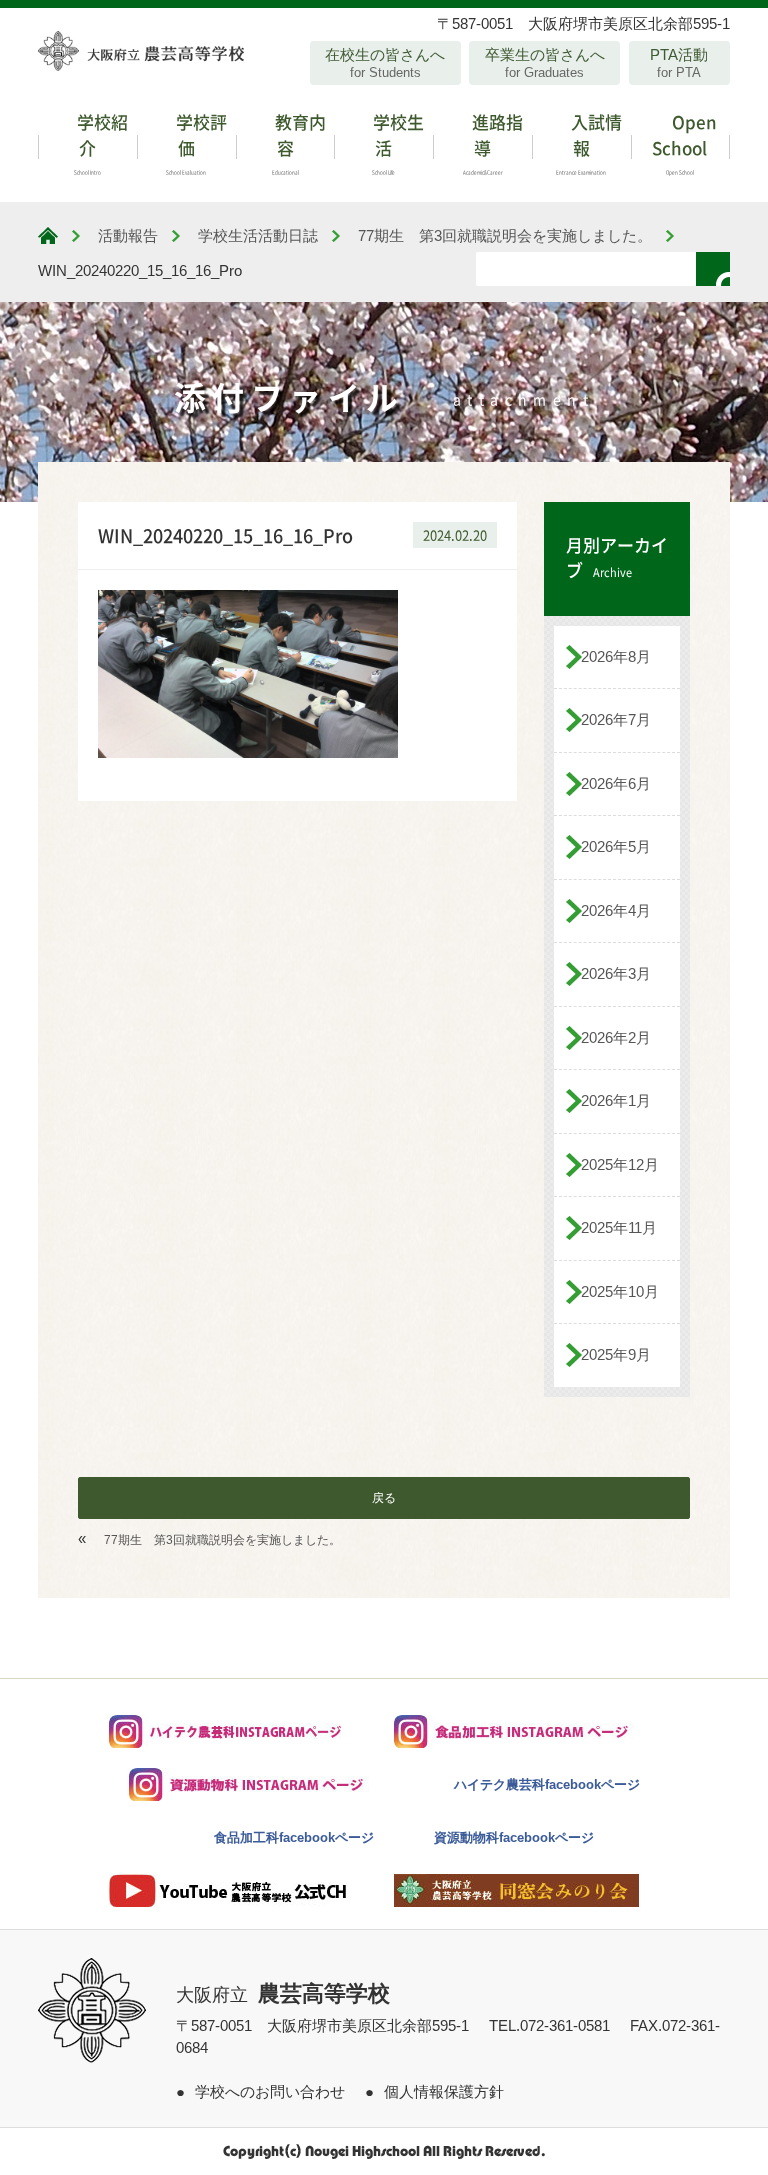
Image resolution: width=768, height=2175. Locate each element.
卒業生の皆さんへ (545, 63)
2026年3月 (616, 973)
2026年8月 (616, 656)
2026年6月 (616, 783)
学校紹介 (100, 142)
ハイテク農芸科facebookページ (547, 1784)
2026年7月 (616, 719)
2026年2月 (616, 1037)
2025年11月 (619, 1227)
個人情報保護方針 (444, 2091)
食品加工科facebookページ (294, 1837)
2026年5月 (616, 846)
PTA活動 (679, 63)
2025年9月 (616, 1354)
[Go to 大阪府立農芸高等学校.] (48, 235)
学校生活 (396, 142)
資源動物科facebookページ (514, 1837)
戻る (384, 1498)
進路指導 (493, 142)
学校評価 (196, 142)
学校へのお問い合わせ (270, 2091)
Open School (684, 142)
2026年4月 (616, 910)
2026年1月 (616, 1100)
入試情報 (589, 142)
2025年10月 (620, 1291)
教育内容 (298, 142)
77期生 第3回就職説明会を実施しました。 (222, 1540)
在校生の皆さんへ (385, 63)
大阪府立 (283, 1995)
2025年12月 (620, 1164)
